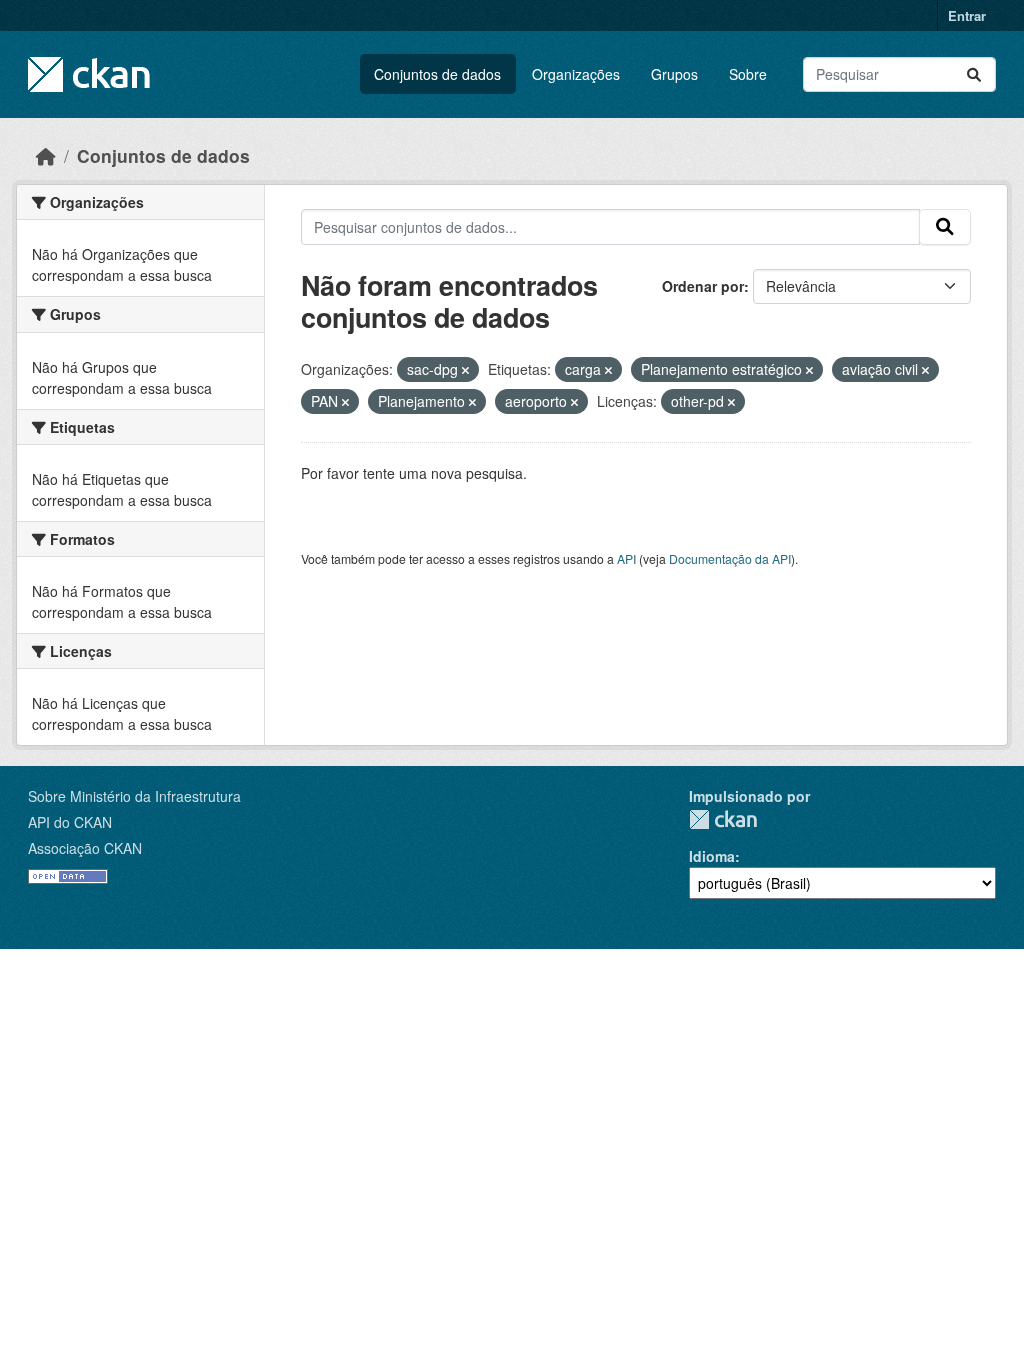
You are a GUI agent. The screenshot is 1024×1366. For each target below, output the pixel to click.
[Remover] (465, 370)
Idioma (712, 856)
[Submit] (974, 74)
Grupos (674, 74)
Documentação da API (730, 558)
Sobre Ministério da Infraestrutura (134, 796)
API (626, 558)
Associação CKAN (85, 848)
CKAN (723, 819)
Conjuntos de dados (437, 74)
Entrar (967, 15)
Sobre (748, 74)
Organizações (576, 74)
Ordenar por (703, 286)
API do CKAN (70, 822)
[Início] (46, 155)
